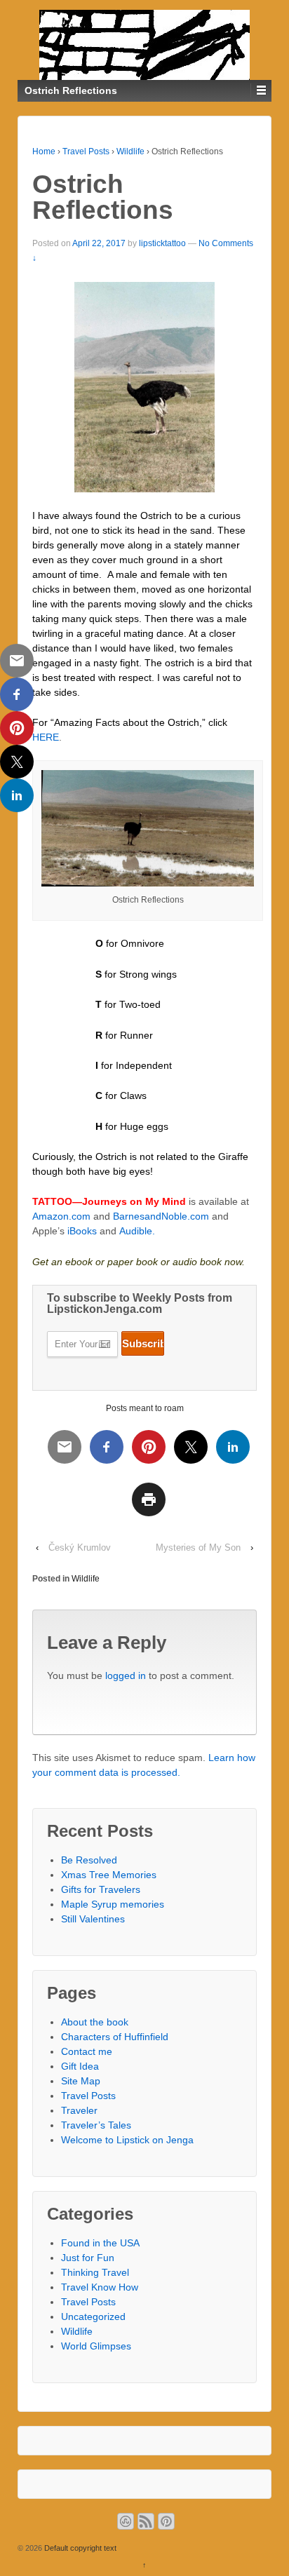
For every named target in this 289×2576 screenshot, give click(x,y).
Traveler (79, 2110)
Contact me (87, 2051)
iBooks (82, 1231)
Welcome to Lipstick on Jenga (127, 2140)
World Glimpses (96, 2346)
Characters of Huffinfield (115, 2037)
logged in (126, 1675)
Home (44, 151)
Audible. (137, 1231)
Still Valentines (93, 1919)
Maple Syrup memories (113, 1904)
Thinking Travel (95, 2272)
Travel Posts (86, 151)
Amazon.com (63, 1216)
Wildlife (130, 151)
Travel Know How (100, 2287)
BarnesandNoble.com (161, 1216)
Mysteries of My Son (198, 1547)
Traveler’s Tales (96, 2125)
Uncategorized (93, 2317)
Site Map (81, 2081)
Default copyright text (79, 2548)
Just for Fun (88, 2258)
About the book (95, 2022)
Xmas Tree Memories (109, 1875)
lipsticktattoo (162, 243)
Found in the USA (100, 2243)
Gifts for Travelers (101, 1889)
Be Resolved (89, 1860)
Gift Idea (80, 2066)
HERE (46, 737)
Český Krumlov (80, 1547)
